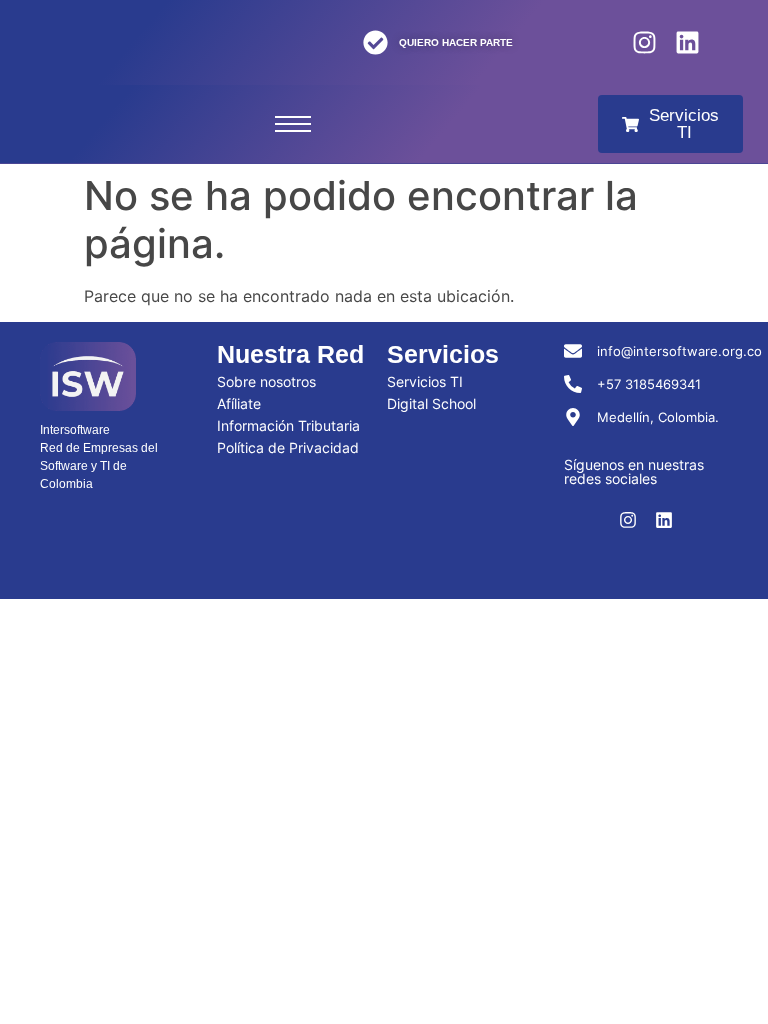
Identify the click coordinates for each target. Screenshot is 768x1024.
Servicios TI (425, 381)
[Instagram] (644, 42)
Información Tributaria (288, 425)
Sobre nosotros (266, 381)
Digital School (431, 403)
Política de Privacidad (288, 447)
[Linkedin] (687, 42)
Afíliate (239, 403)
